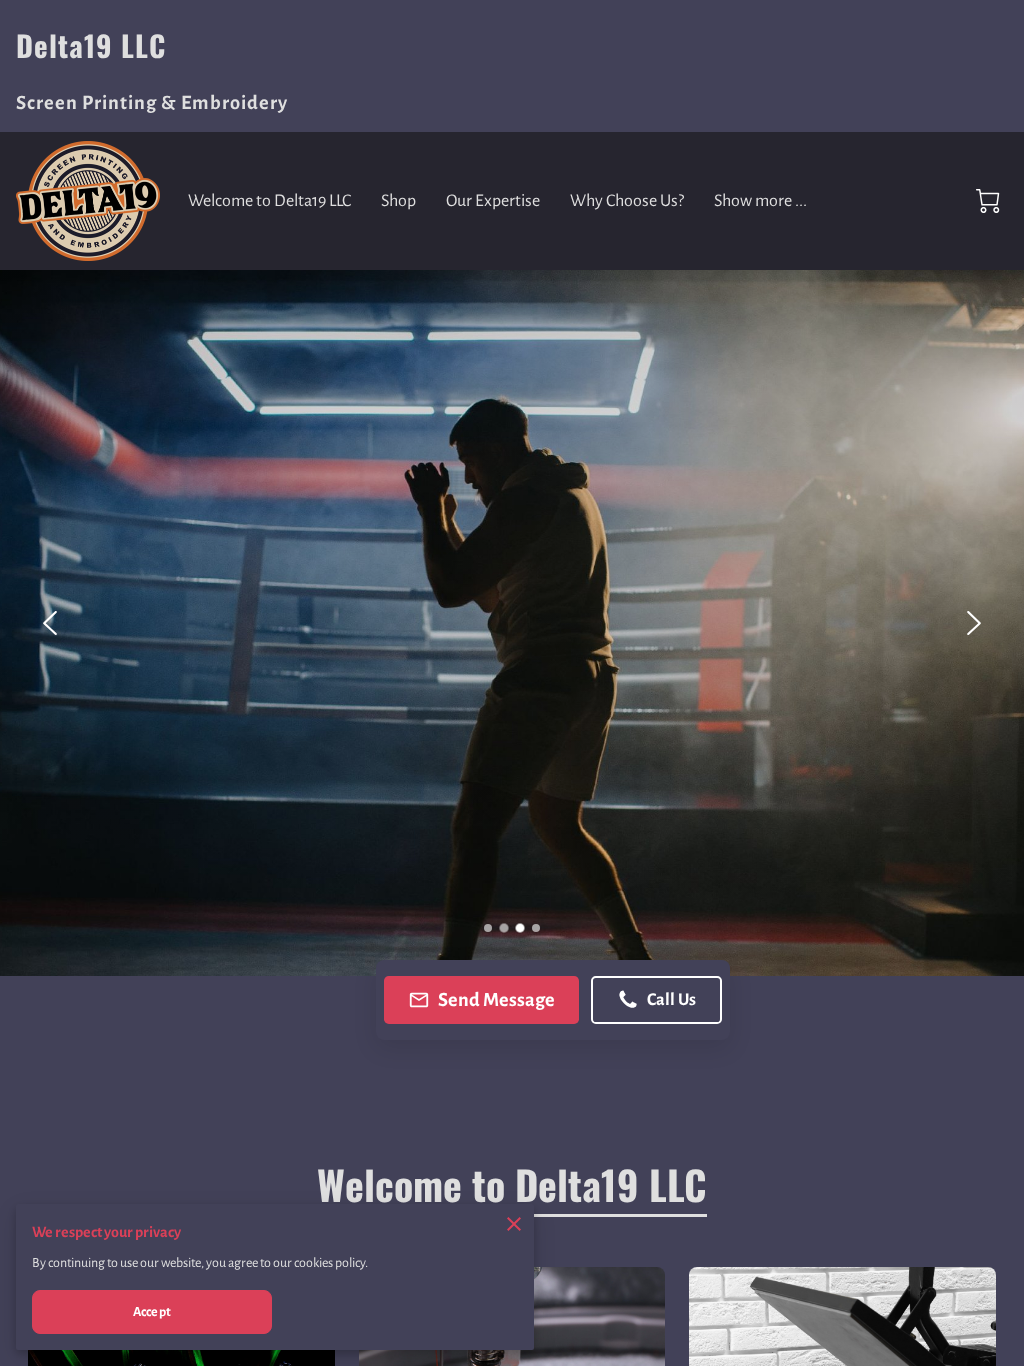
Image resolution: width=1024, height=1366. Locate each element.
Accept (152, 1312)
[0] (988, 201)
